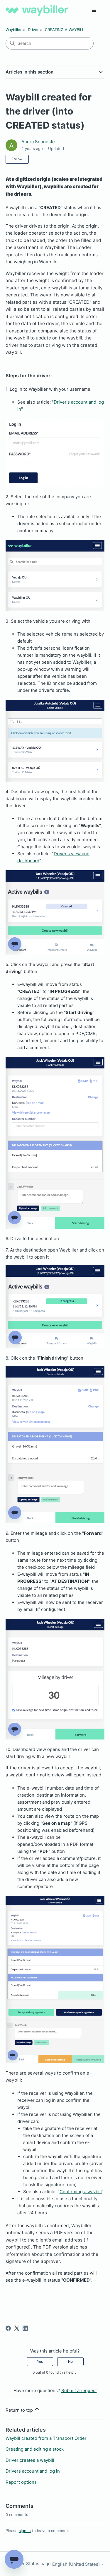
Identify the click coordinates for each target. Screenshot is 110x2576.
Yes (40, 2361)
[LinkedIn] (25, 2328)
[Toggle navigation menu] (94, 11)
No (70, 2361)
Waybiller (14, 30)
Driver (33, 30)
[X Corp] (17, 2328)
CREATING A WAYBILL (65, 30)
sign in (25, 2531)
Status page (38, 2564)
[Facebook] (8, 2328)
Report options (21, 2482)
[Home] (37, 10)
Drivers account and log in (33, 2471)
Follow (17, 159)
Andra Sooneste (38, 142)
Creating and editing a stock (35, 2449)
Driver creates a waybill (30, 2460)
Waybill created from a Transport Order (46, 2438)
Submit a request (79, 2390)
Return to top (20, 2410)
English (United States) (77, 2564)
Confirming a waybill (81, 2192)
